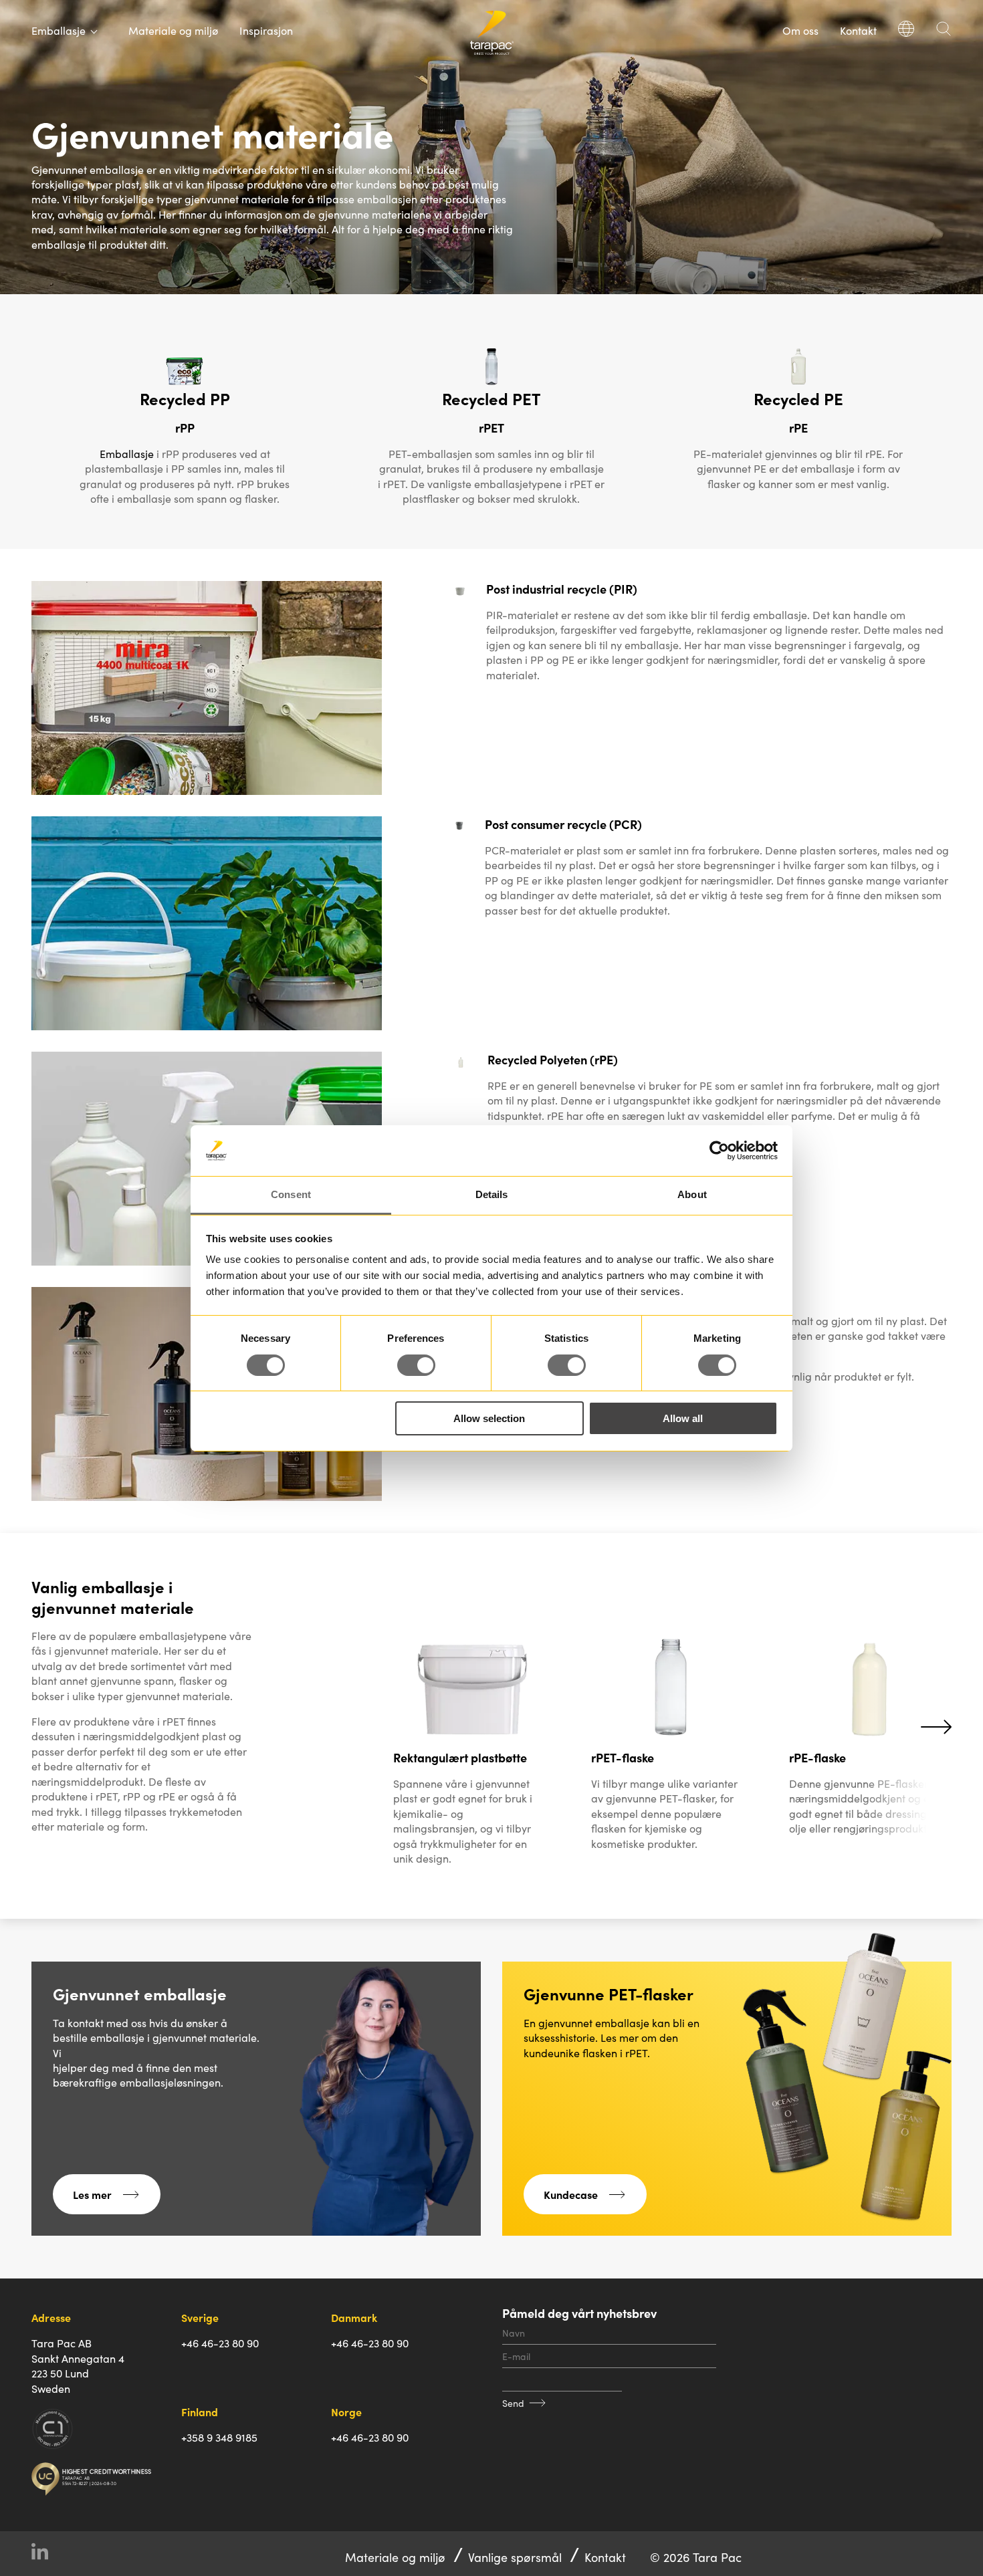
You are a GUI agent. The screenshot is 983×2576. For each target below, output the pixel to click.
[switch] (416, 1365)
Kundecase (571, 2194)
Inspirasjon (266, 30)
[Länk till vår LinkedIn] (45, 2554)
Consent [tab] (291, 1194)
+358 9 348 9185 (219, 2437)
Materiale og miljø (173, 30)
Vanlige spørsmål (515, 2557)
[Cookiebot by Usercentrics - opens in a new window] (719, 1151)
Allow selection (489, 1418)
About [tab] (692, 1194)
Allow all (683, 1418)
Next (936, 1726)
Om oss (800, 30)
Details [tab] (492, 1194)
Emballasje (127, 453)
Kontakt (858, 30)
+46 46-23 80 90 (220, 2343)
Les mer (92, 2194)
